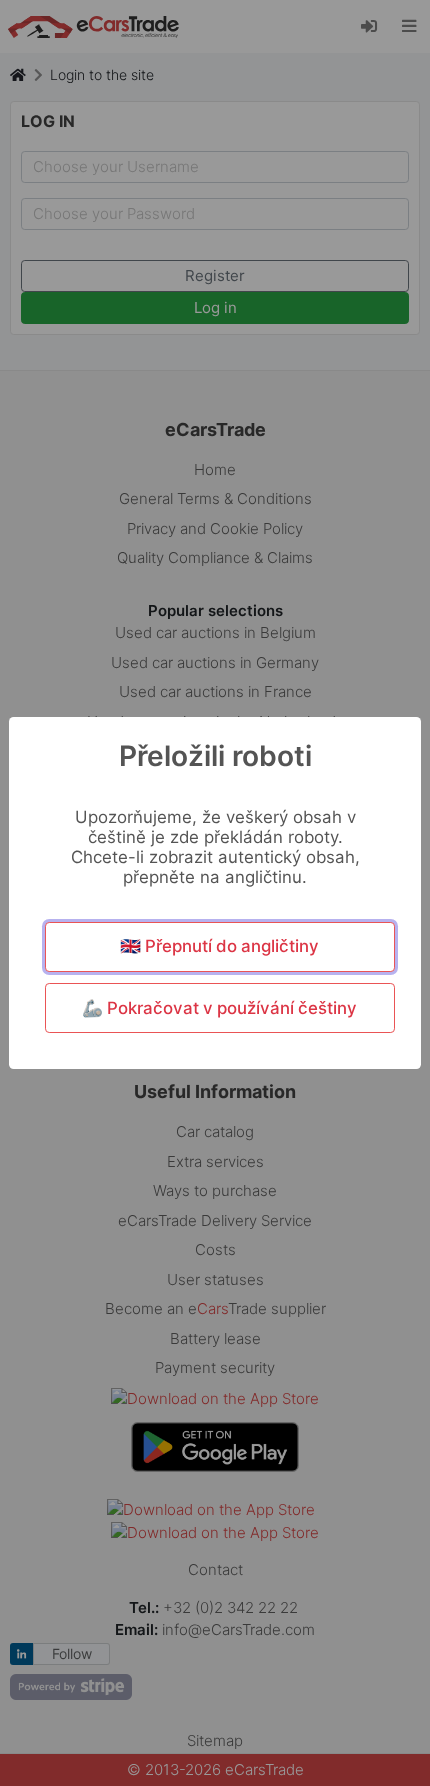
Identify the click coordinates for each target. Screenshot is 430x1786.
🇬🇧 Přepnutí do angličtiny (219, 946)
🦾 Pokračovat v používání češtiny (219, 1008)
